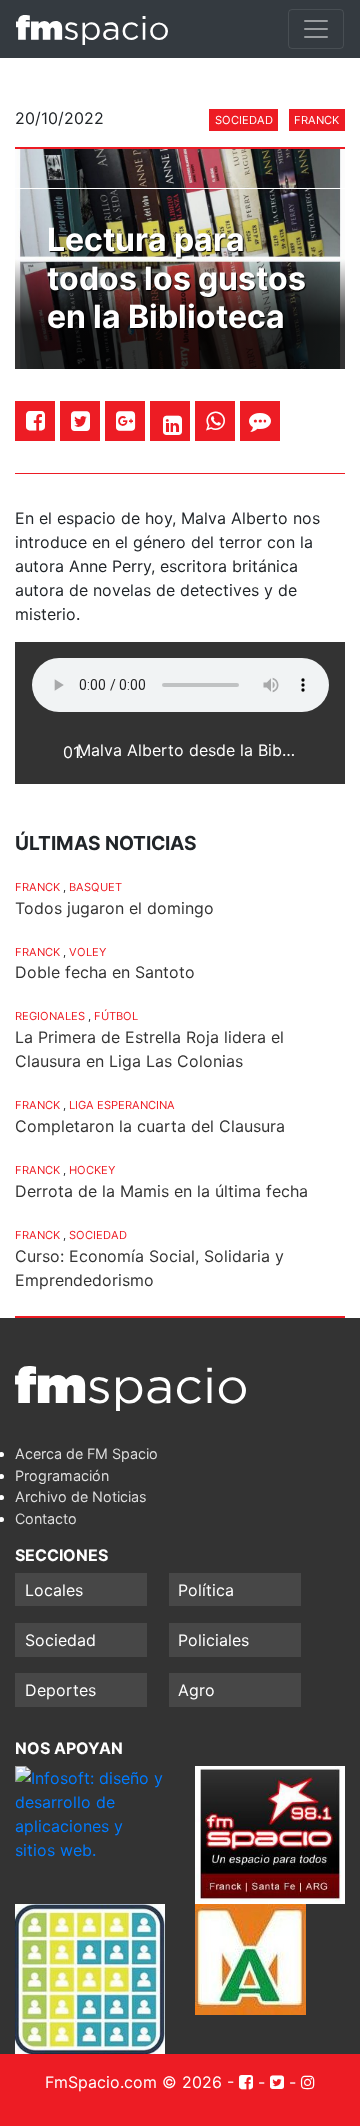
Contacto (46, 1518)
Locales (54, 1590)
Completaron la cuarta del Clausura (150, 1126)
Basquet (95, 887)
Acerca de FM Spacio (86, 1453)
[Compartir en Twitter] (80, 420)
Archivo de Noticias (81, 1496)
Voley (87, 952)
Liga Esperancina (122, 1105)
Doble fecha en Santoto (105, 972)
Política (206, 1590)
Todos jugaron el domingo (114, 908)
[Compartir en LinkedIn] (172, 425)
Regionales (50, 1016)
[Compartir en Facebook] (35, 420)
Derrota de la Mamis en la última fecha (161, 1191)
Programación (62, 1475)
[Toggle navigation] (316, 29)
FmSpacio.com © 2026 (133, 2082)
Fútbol (116, 1016)
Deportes (60, 1690)
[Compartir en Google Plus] (125, 420)
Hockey (92, 1170)
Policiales (213, 1640)
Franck (316, 120)
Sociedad (244, 120)
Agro (196, 1690)
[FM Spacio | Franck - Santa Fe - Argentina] (92, 29)
